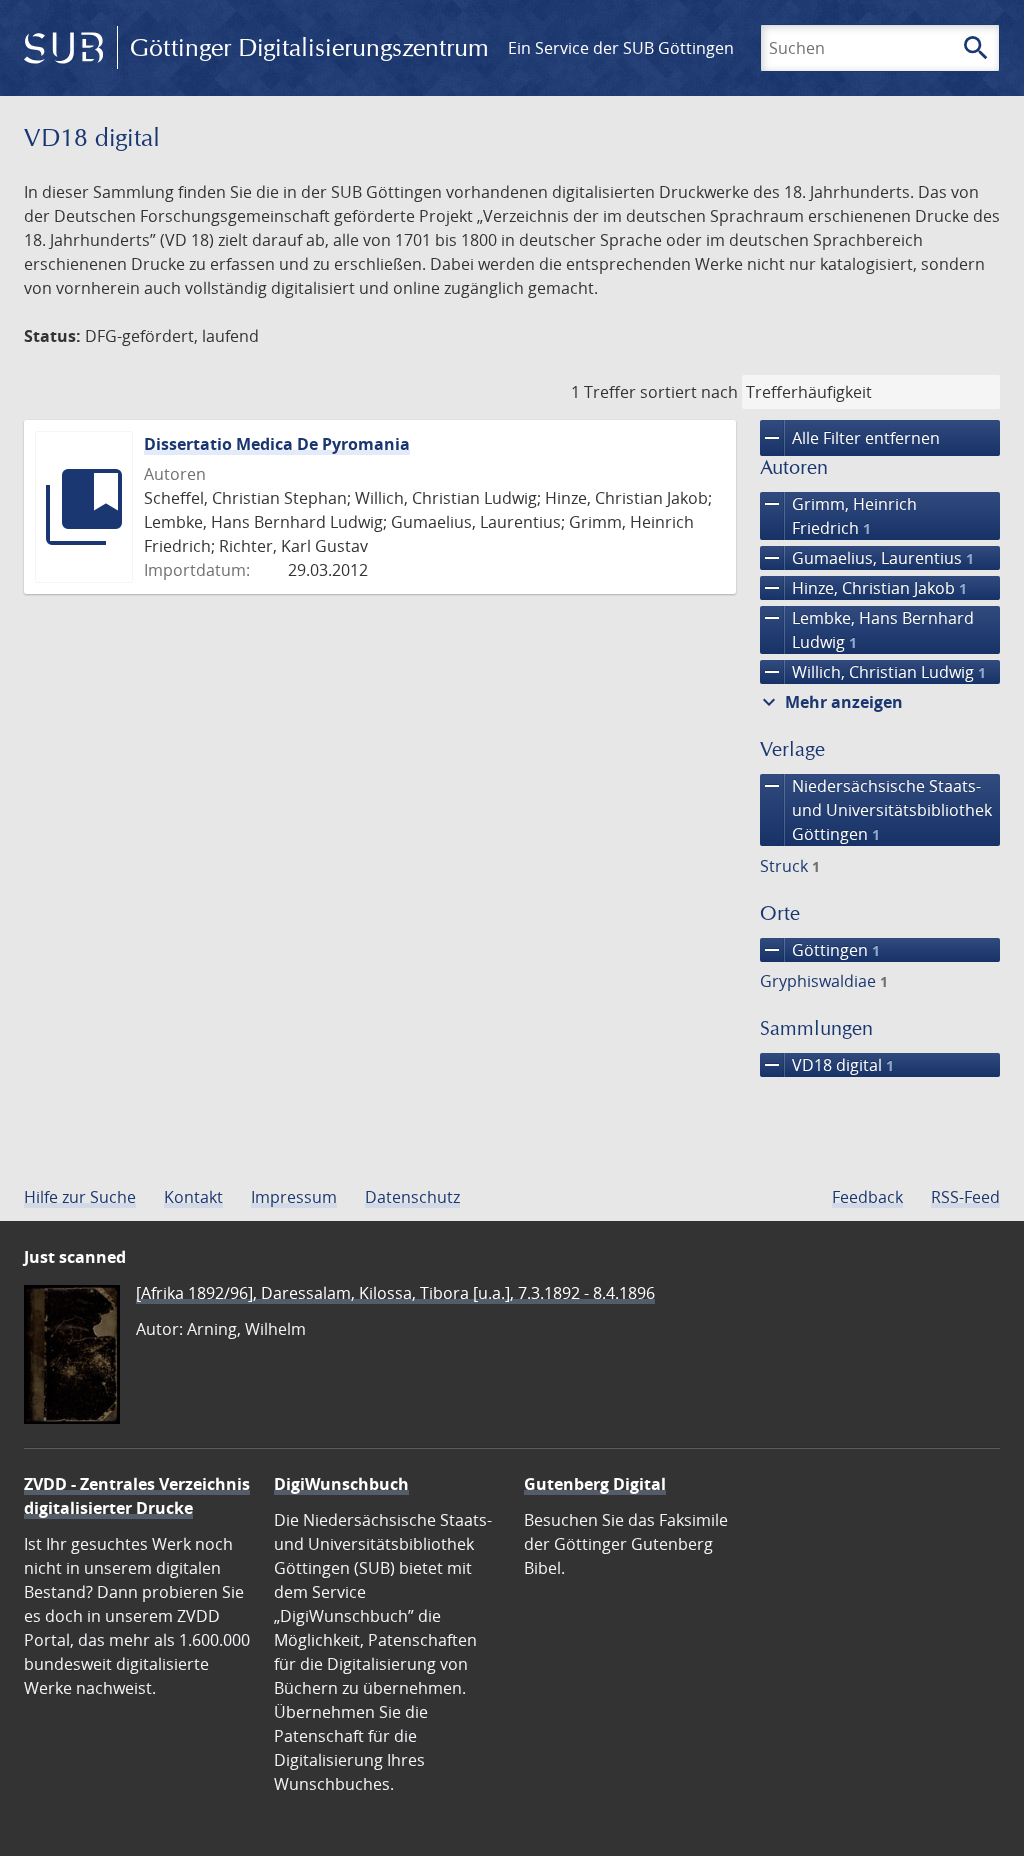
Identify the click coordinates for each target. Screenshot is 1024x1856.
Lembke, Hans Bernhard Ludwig (867, 629)
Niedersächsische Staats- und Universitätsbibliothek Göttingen (876, 809)
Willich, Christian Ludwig (873, 672)
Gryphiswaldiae (824, 981)
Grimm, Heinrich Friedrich (838, 515)
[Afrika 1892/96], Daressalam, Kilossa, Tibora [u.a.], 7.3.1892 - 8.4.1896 (395, 1293)
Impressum (294, 1197)
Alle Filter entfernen (850, 438)
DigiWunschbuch (341, 1484)
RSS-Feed (965, 1197)
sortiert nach (689, 392)
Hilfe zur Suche (80, 1197)
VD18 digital (827, 1065)
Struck (790, 866)
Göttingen (820, 950)
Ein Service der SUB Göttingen (621, 48)
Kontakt (193, 1197)
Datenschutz (412, 1197)
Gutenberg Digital (595, 1484)
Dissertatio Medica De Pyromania (277, 444)
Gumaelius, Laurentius (867, 558)
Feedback (867, 1197)
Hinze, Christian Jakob (863, 588)
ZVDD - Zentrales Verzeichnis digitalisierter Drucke (137, 1496)
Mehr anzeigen (830, 702)
